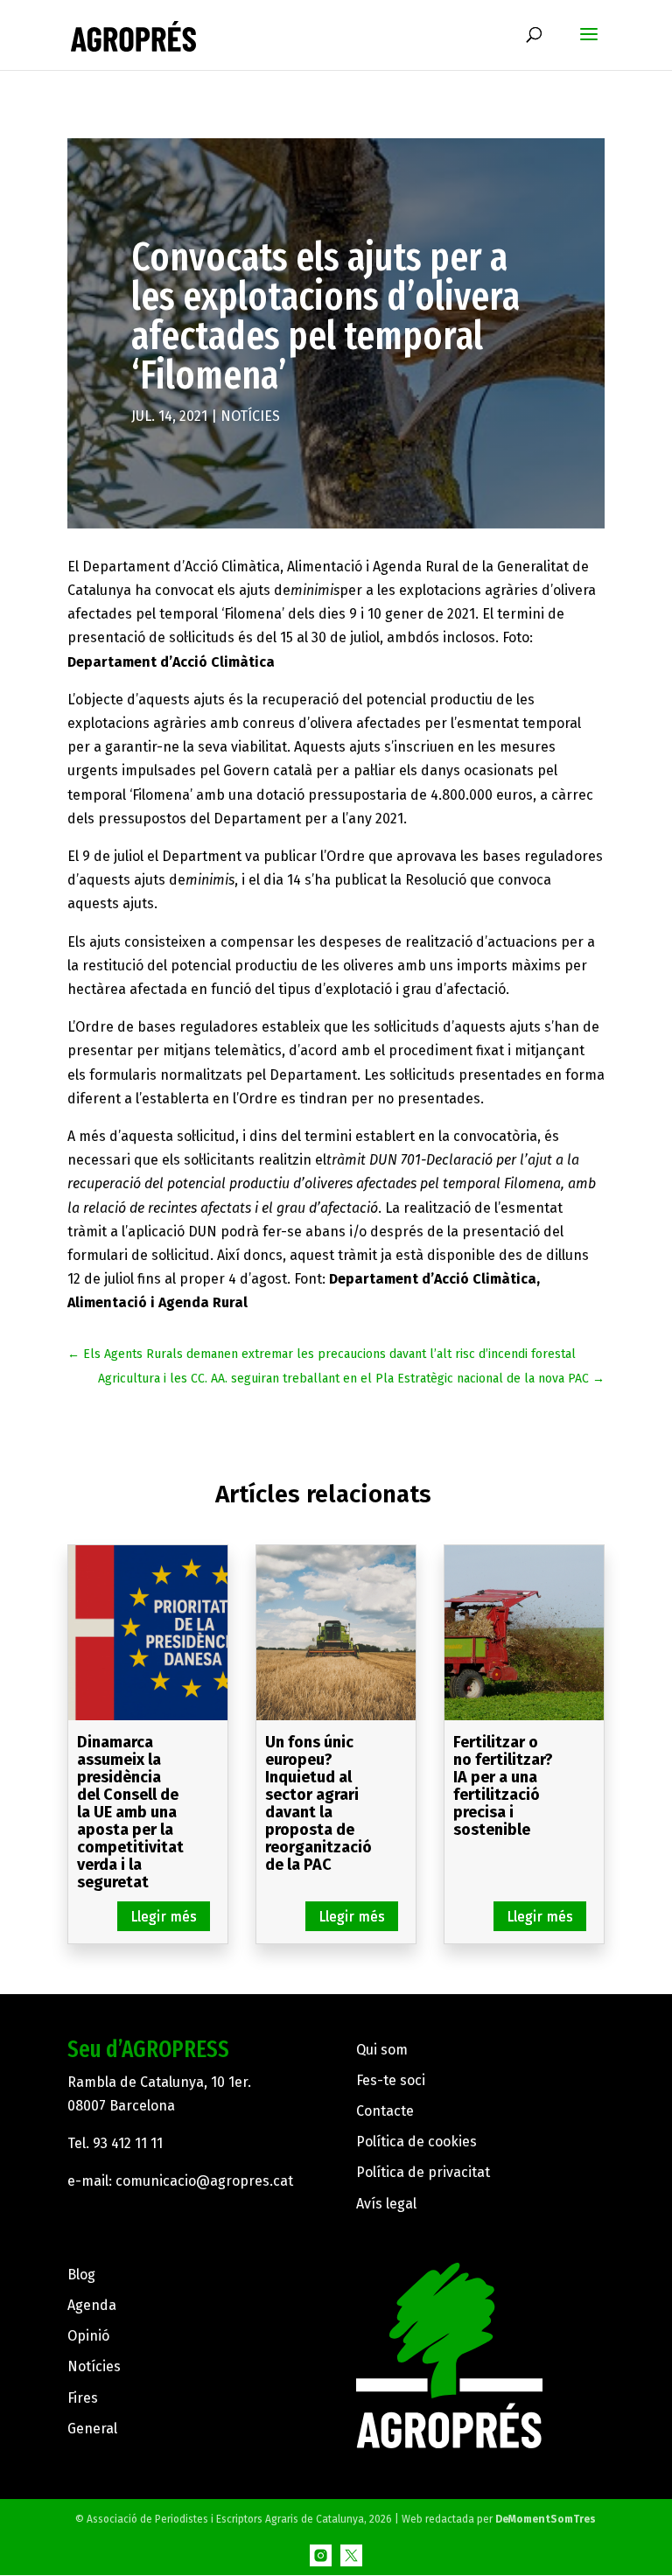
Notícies (250, 416)
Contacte (385, 2111)
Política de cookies (416, 2142)
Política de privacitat (423, 2172)
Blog (81, 2275)
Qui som (382, 2050)
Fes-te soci (391, 2080)
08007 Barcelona (121, 2106)
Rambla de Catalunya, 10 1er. (159, 2082)
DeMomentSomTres (546, 2519)
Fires (83, 2398)
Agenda (92, 2305)
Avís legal (386, 2204)
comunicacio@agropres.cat (204, 2181)
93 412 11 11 (128, 2143)
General (92, 2429)
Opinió (88, 2336)
